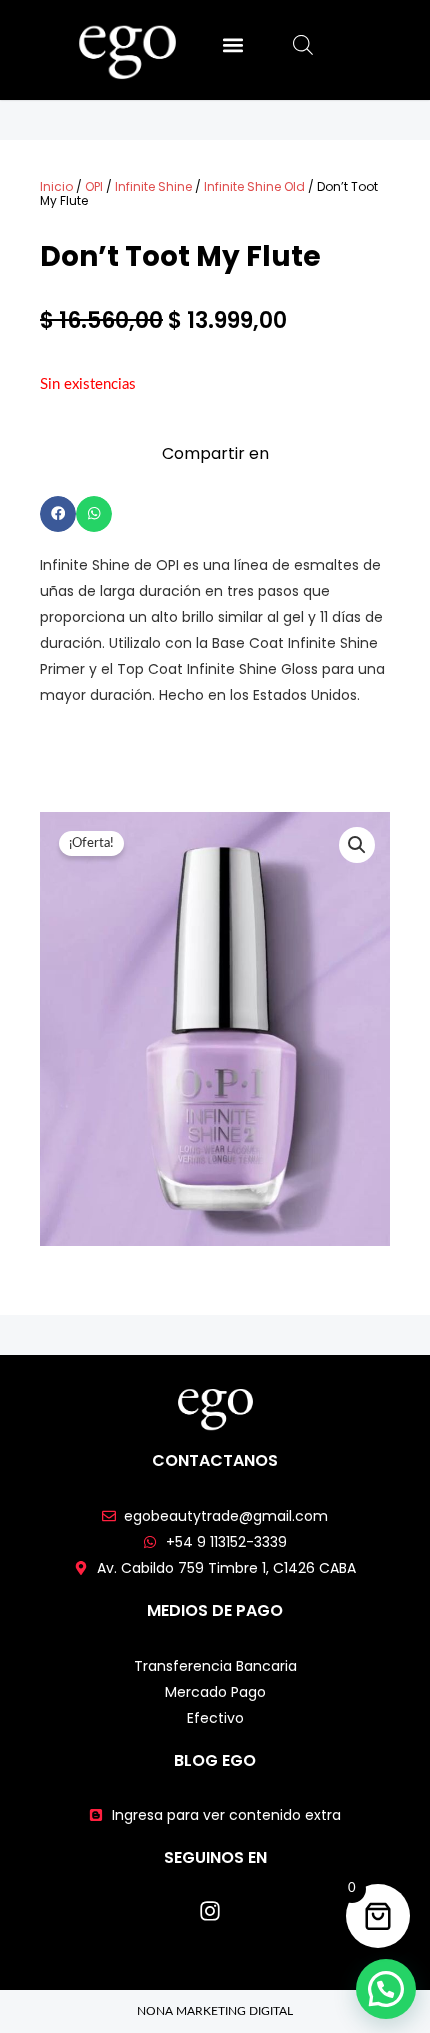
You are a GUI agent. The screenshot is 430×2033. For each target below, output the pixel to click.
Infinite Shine (153, 186)
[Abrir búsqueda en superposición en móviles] (303, 45)
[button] (232, 44)
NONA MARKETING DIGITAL (215, 2011)
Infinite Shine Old (254, 186)
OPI (94, 186)
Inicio (56, 186)
